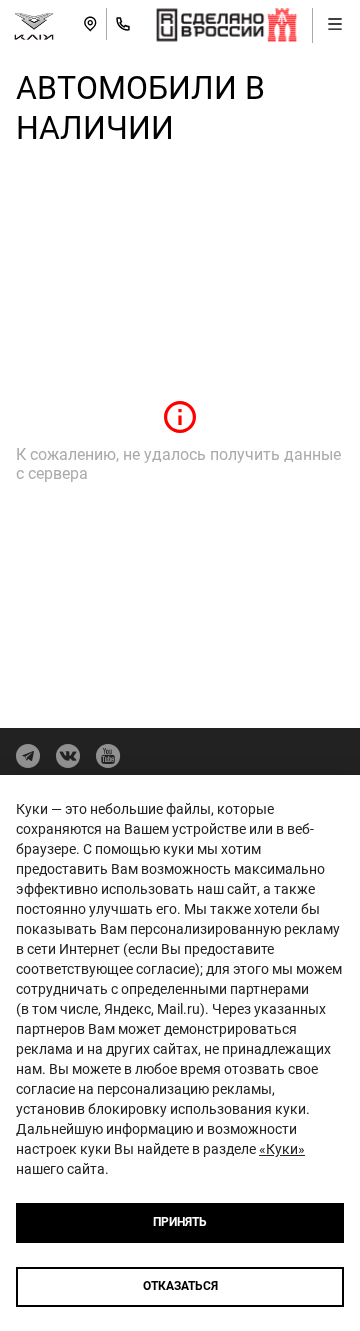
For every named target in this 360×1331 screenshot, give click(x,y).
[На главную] (34, 24)
